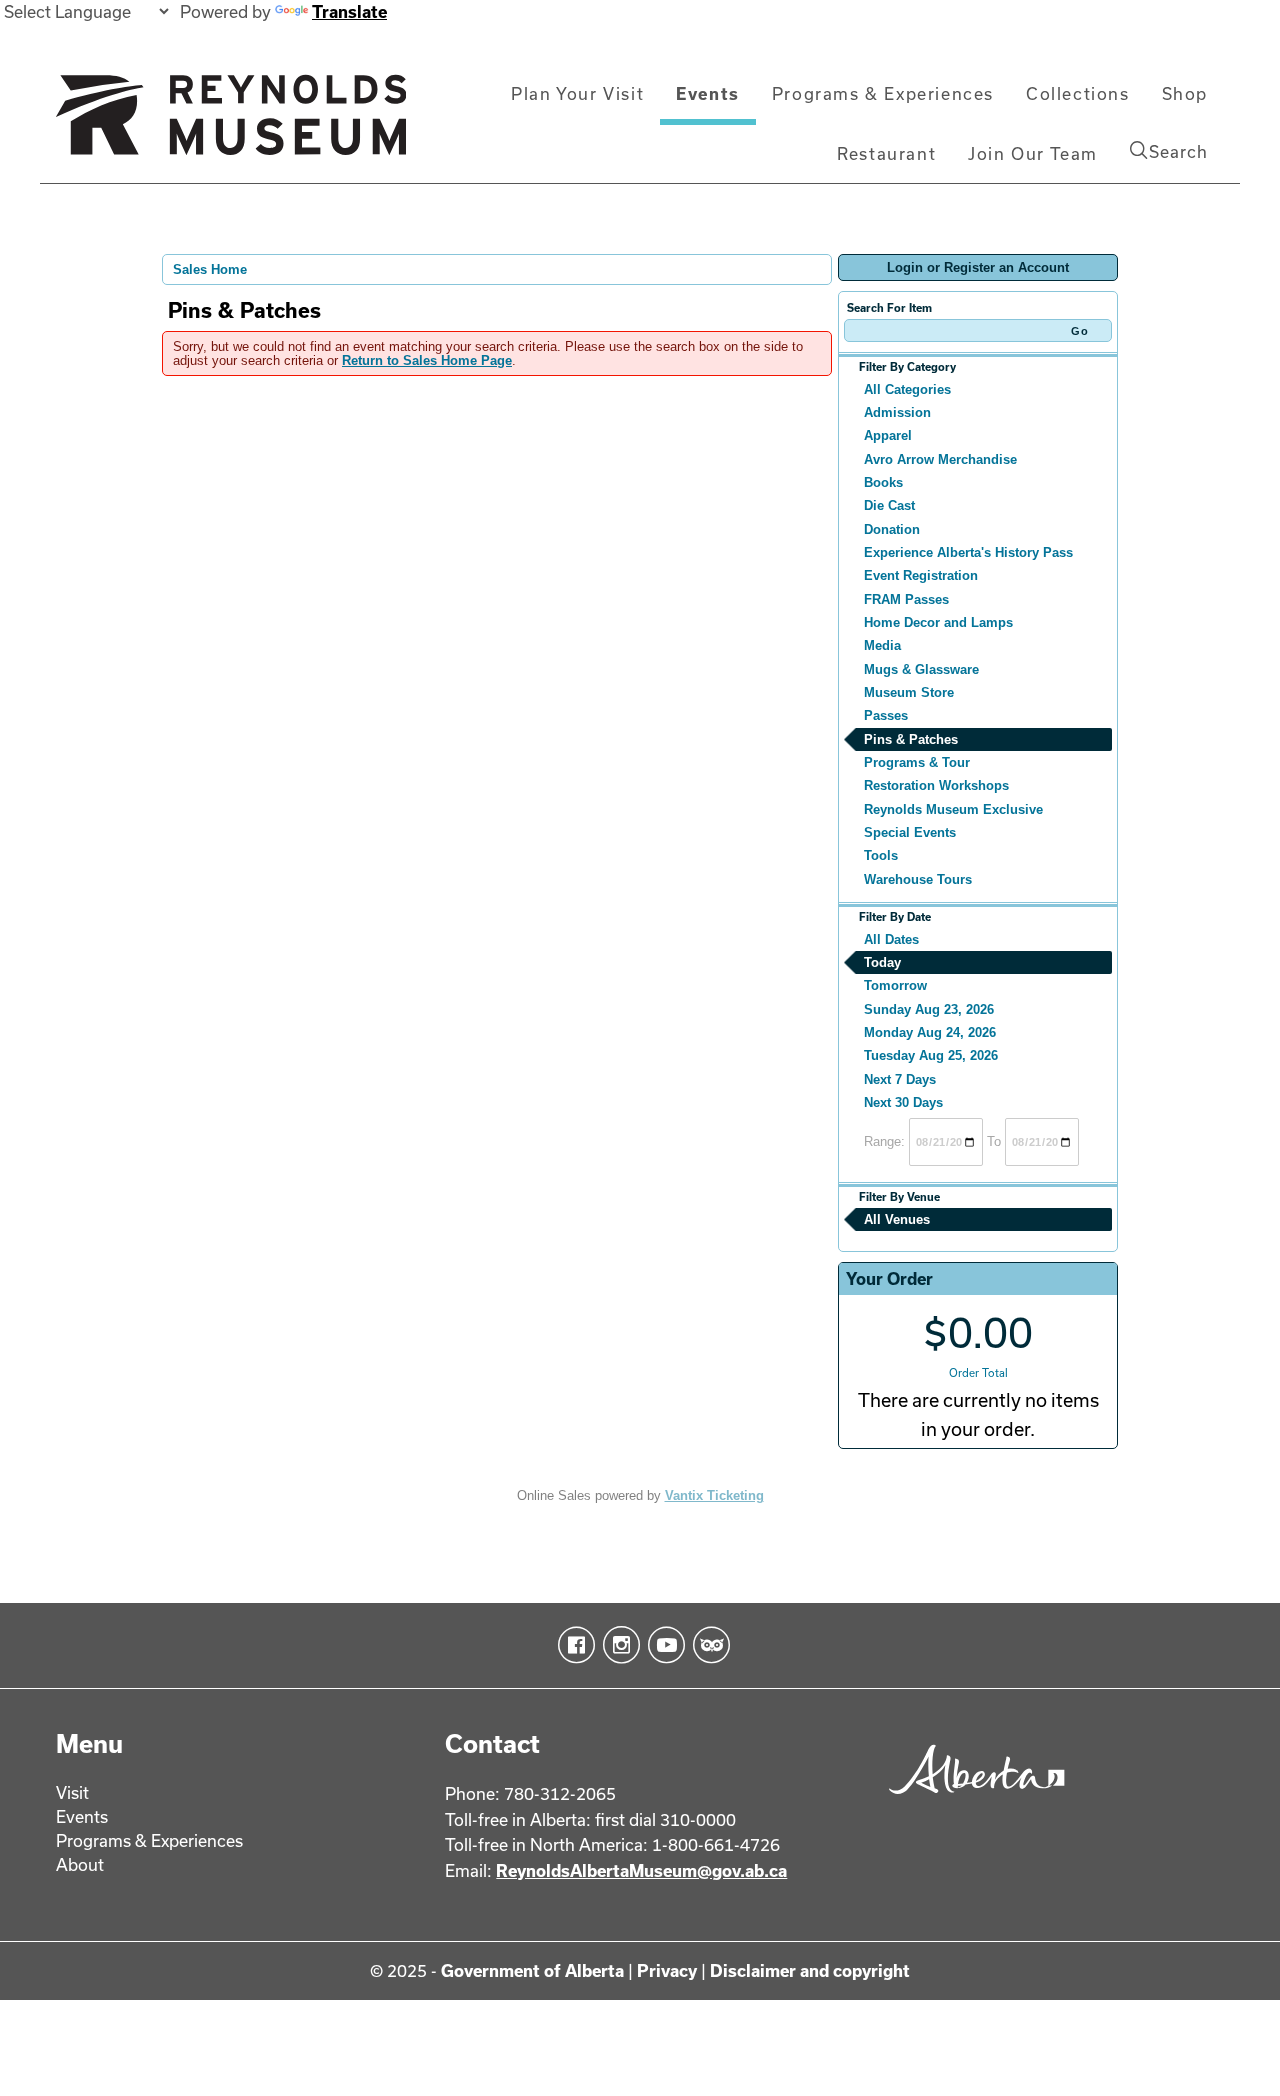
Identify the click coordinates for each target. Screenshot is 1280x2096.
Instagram (617, 1645)
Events (708, 93)
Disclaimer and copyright (810, 1970)
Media (882, 645)
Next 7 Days (900, 1079)
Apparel (888, 435)
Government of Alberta (532, 1970)
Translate (349, 11)
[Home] (231, 123)
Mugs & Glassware (921, 669)
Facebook (572, 1645)
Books (883, 482)
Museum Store (909, 692)
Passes (886, 715)
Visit (72, 1792)
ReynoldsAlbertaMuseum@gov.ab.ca (641, 1870)
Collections (1078, 93)
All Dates (891, 939)
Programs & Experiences (883, 93)
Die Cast (889, 505)
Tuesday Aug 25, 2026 (931, 1055)
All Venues (897, 1219)
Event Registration (921, 575)
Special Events (910, 832)
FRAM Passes (906, 599)
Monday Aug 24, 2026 (930, 1032)
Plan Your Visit (577, 93)
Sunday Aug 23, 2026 (929, 1009)
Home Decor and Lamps (938, 622)
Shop (1185, 93)
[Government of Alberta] (971, 1800)
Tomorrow (895, 985)
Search (1178, 151)
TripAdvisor (707, 1645)
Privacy (667, 1970)
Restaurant (886, 153)
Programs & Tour (917, 762)
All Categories (907, 389)
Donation (892, 529)
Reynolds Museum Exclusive (953, 809)
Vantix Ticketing (714, 1495)
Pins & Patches (911, 739)
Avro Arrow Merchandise (940, 459)
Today (882, 962)
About (80, 1864)
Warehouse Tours (918, 879)
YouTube (662, 1645)
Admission (897, 412)
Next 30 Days (903, 1102)
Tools (881, 855)
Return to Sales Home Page (427, 360)
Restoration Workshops (936, 785)
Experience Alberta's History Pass (968, 552)
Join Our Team (1033, 153)
